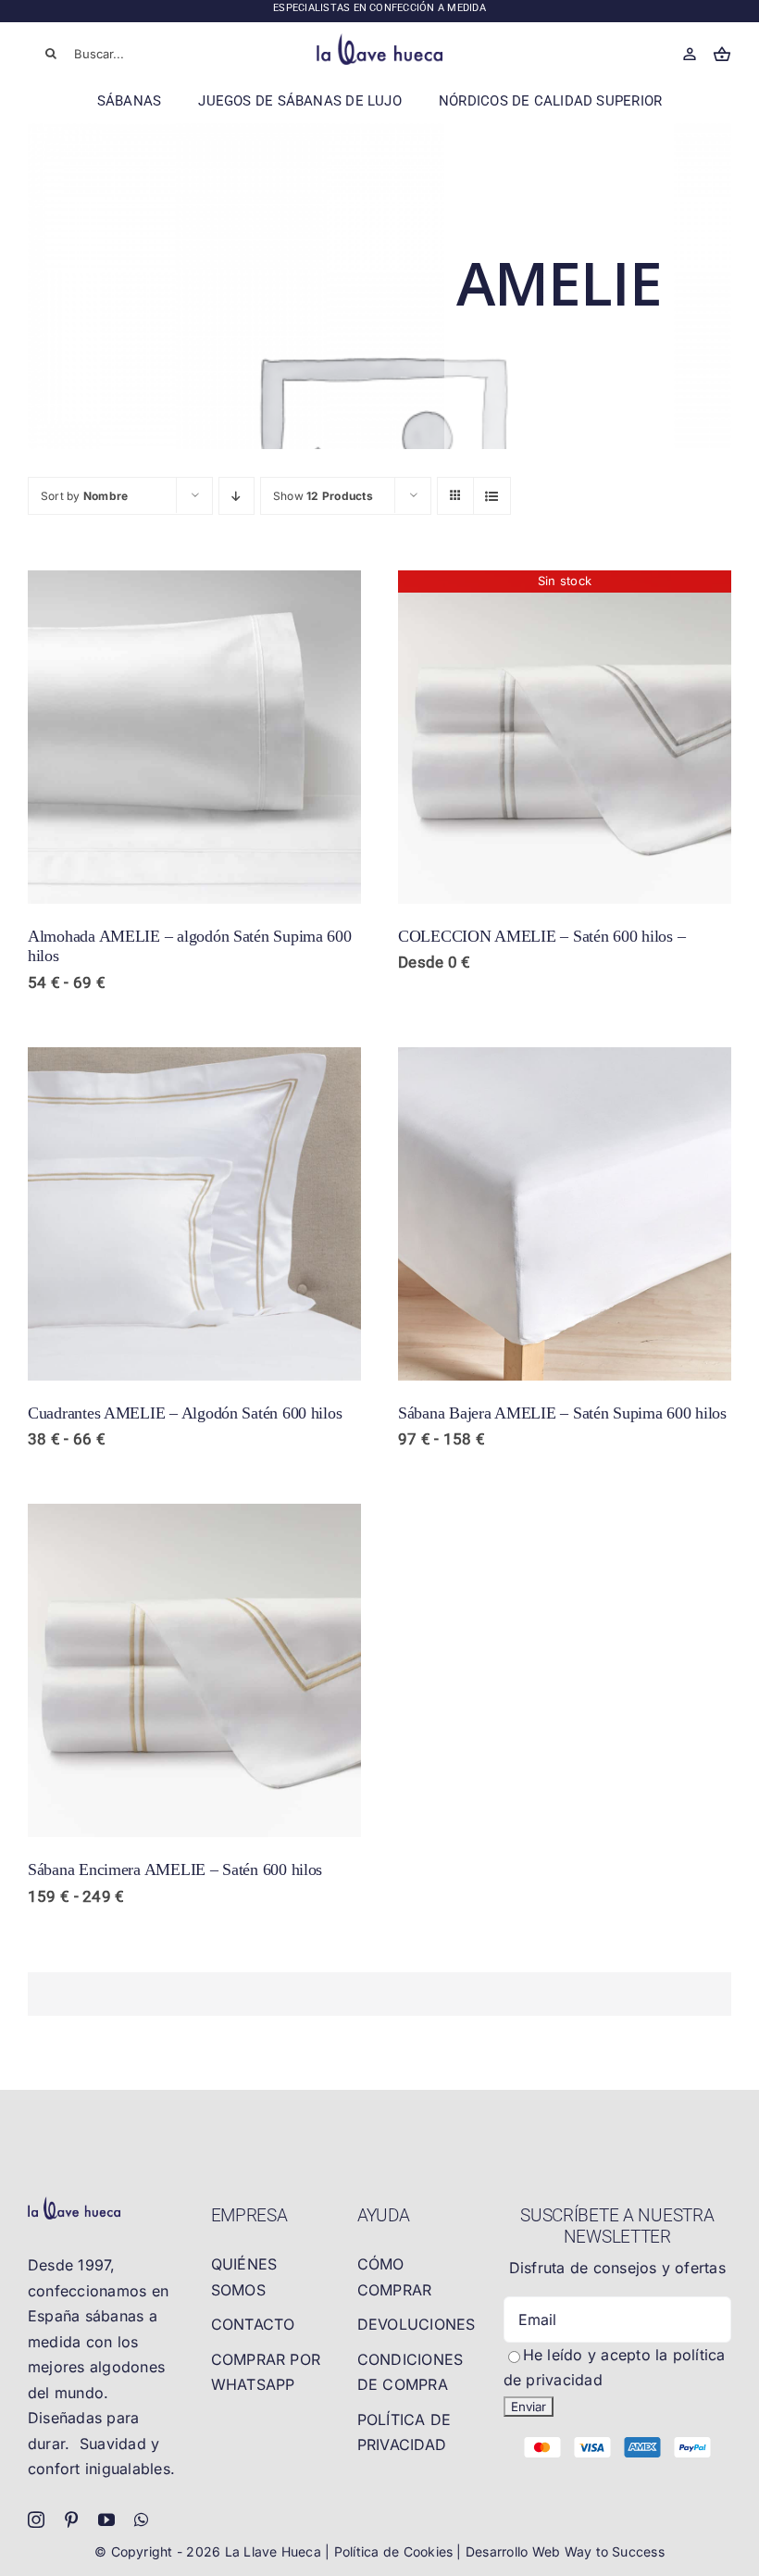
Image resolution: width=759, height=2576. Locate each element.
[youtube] (106, 2520)
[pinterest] (71, 2520)
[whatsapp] (141, 2520)
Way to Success (615, 2551)
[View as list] (492, 496)
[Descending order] (236, 496)
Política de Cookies (396, 2551)
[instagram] (36, 2520)
